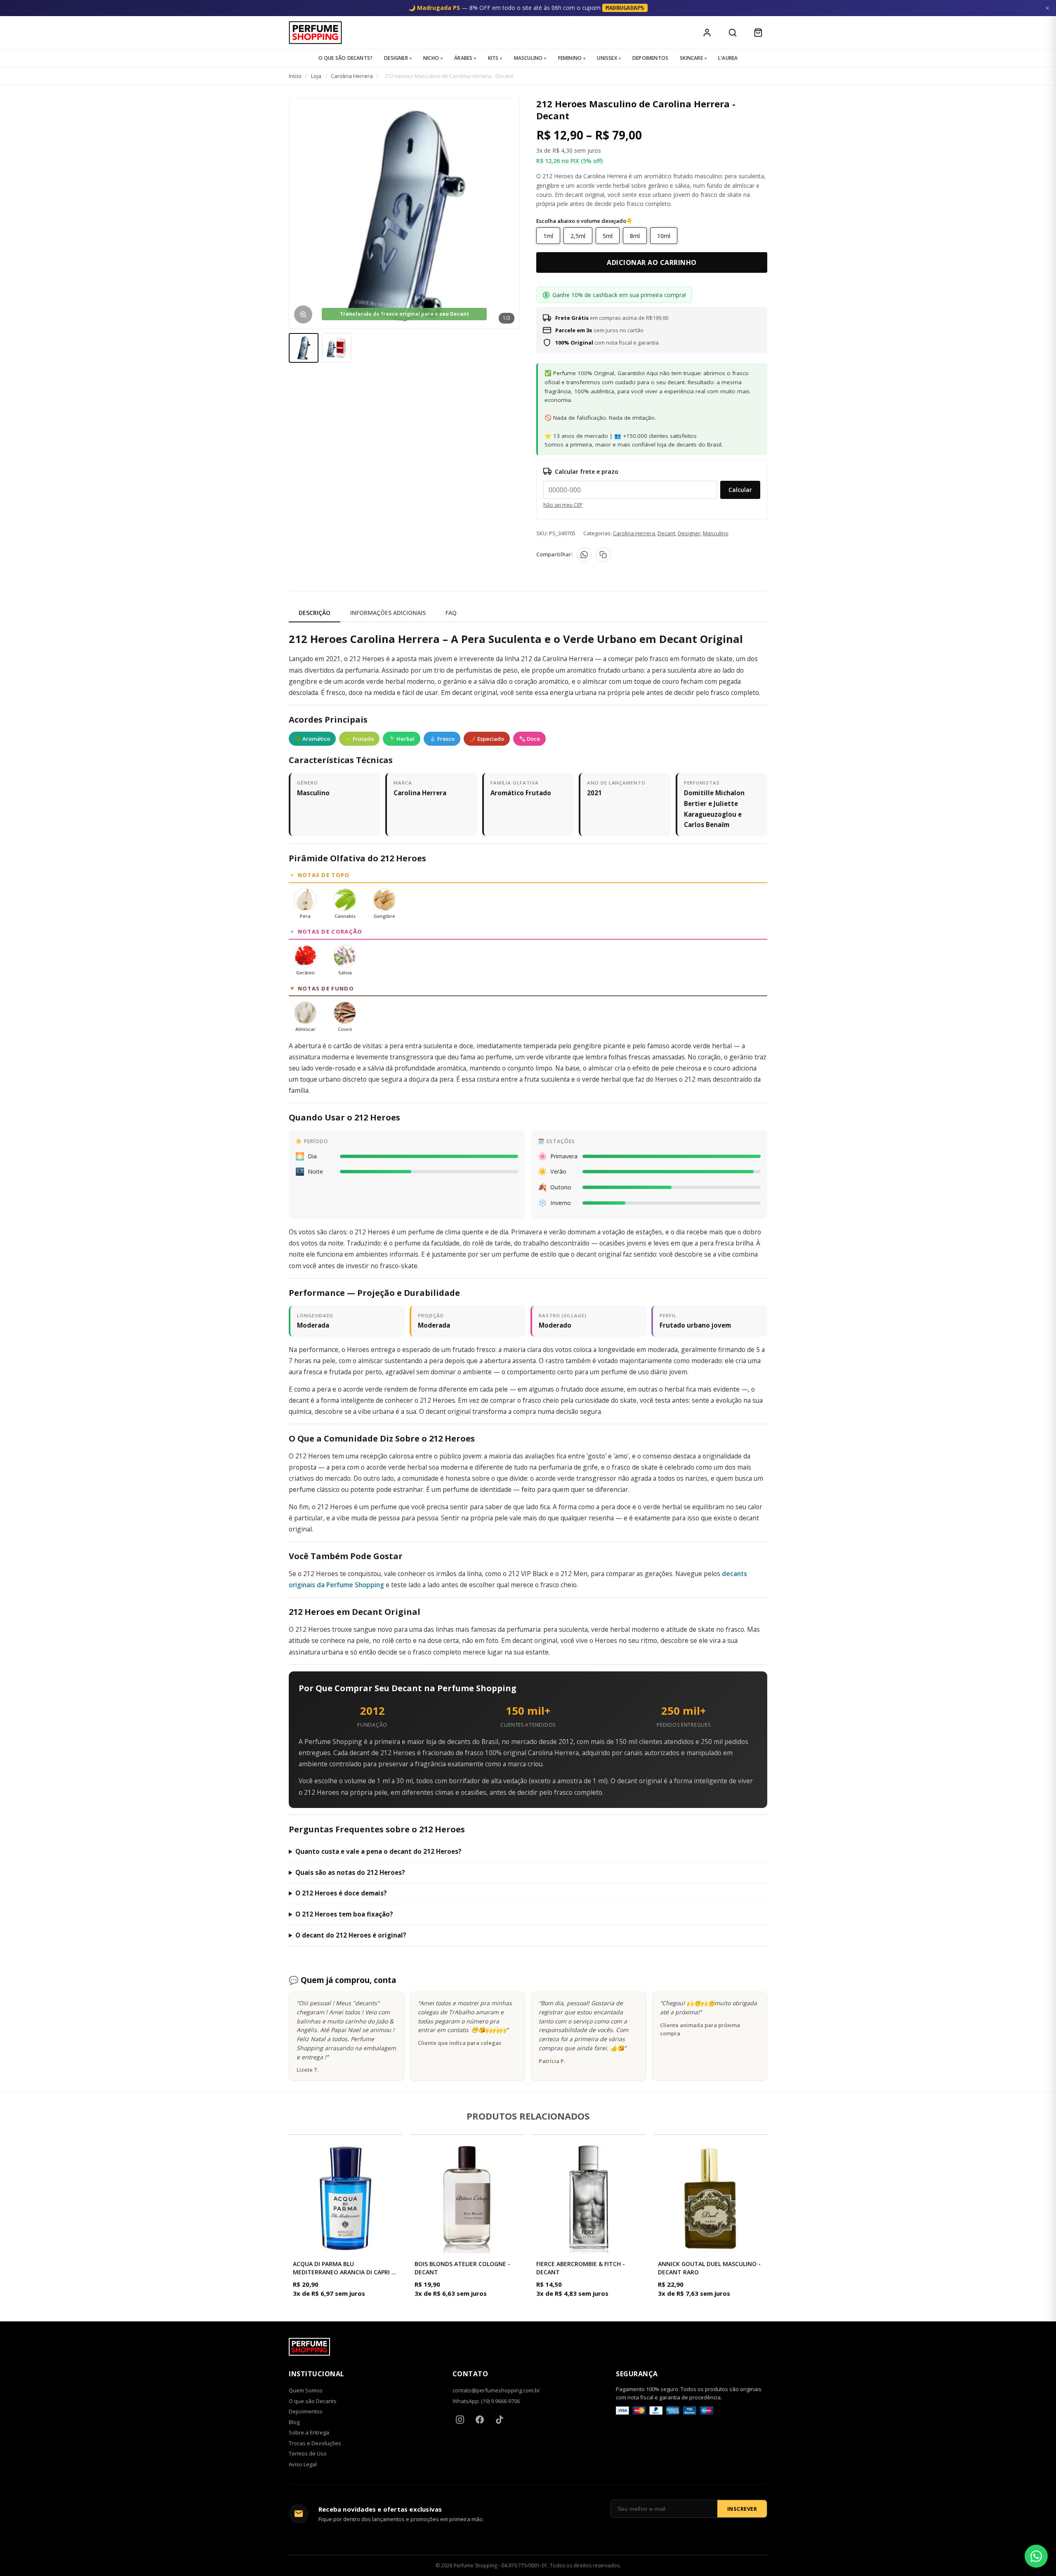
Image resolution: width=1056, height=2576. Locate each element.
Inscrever (742, 2509)
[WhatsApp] (584, 555)
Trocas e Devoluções (315, 2443)
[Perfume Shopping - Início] (315, 33)
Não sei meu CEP (563, 505)
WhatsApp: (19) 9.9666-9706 (486, 2401)
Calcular (740, 490)
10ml (664, 236)
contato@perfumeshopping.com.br (496, 2390)
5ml (608, 236)
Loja (316, 76)
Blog (294, 2422)
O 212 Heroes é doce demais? (341, 1893)
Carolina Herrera (352, 76)
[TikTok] (500, 2420)
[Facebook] (480, 2420)
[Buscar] (733, 33)
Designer (396, 58)
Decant (666, 533)
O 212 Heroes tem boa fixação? (344, 1914)
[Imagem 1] (304, 348)
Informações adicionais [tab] (388, 613)
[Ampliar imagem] (303, 314)
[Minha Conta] (707, 33)
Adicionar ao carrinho (652, 262)
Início (295, 76)
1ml (548, 236)
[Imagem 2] (337, 348)
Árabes (463, 58)
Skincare (691, 58)
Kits (493, 58)
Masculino (528, 58)
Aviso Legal (303, 2464)
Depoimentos (650, 58)
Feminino (570, 58)
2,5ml (578, 236)
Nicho (431, 58)
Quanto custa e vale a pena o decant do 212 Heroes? (378, 1851)
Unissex (607, 58)
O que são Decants (313, 2401)
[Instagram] (460, 2420)
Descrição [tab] (315, 613)
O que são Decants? (346, 58)
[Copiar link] (603, 555)
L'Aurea (728, 58)
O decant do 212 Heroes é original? (351, 1935)
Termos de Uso (308, 2453)
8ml (635, 236)
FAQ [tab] (451, 613)
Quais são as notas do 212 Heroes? (350, 1872)
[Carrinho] (758, 33)
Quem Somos (306, 2390)
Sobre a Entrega (309, 2432)
